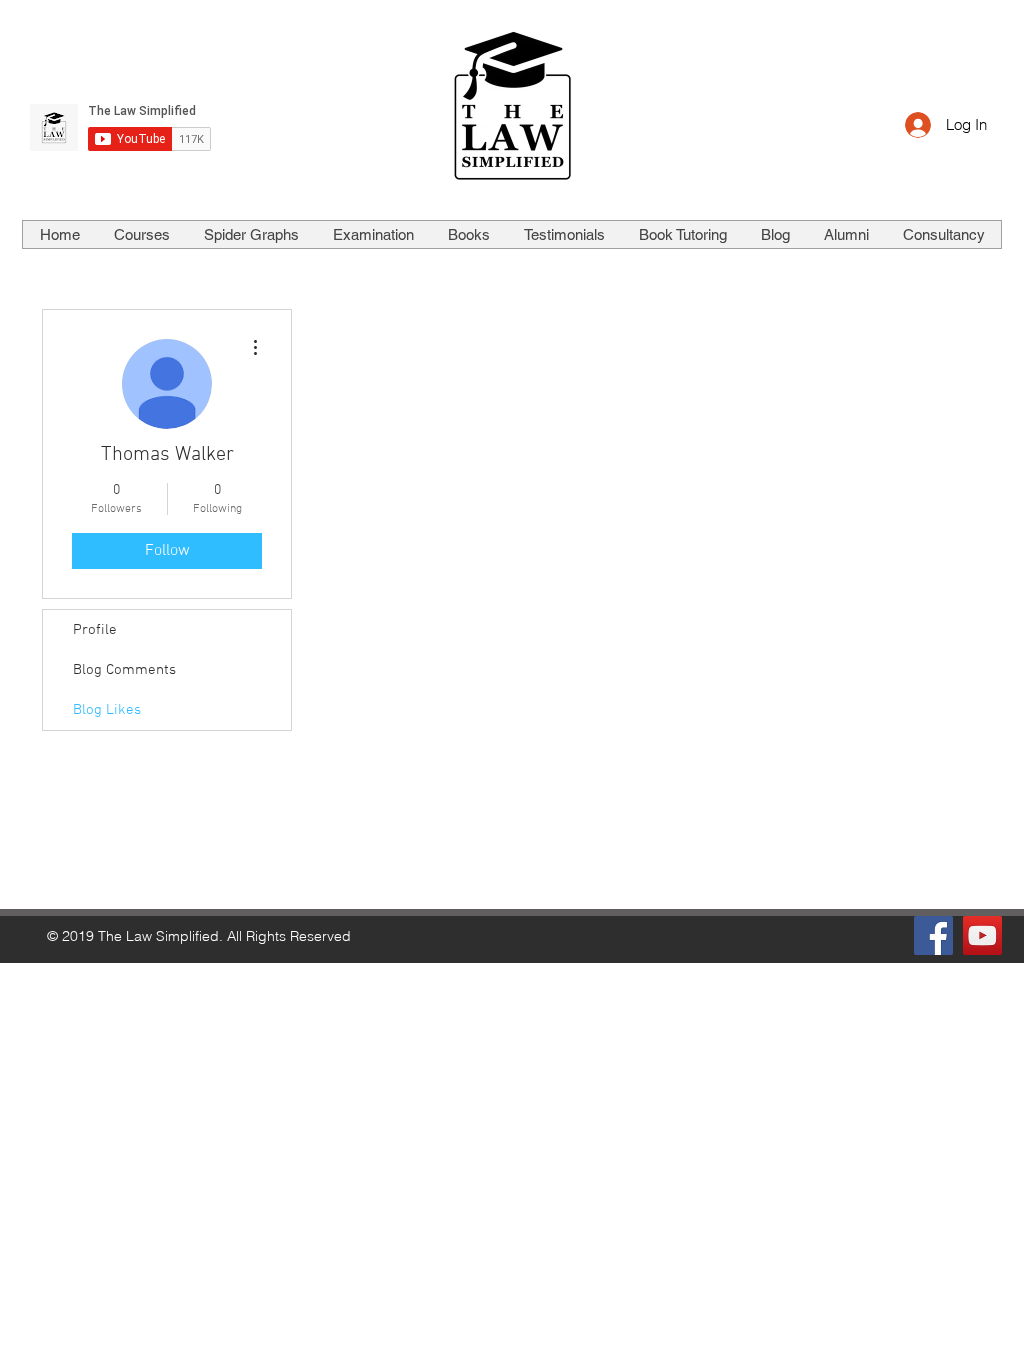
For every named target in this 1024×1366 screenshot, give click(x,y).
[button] (141, 234)
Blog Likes (107, 710)
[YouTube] (982, 935)
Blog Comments (124, 670)
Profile (95, 630)
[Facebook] (933, 935)
